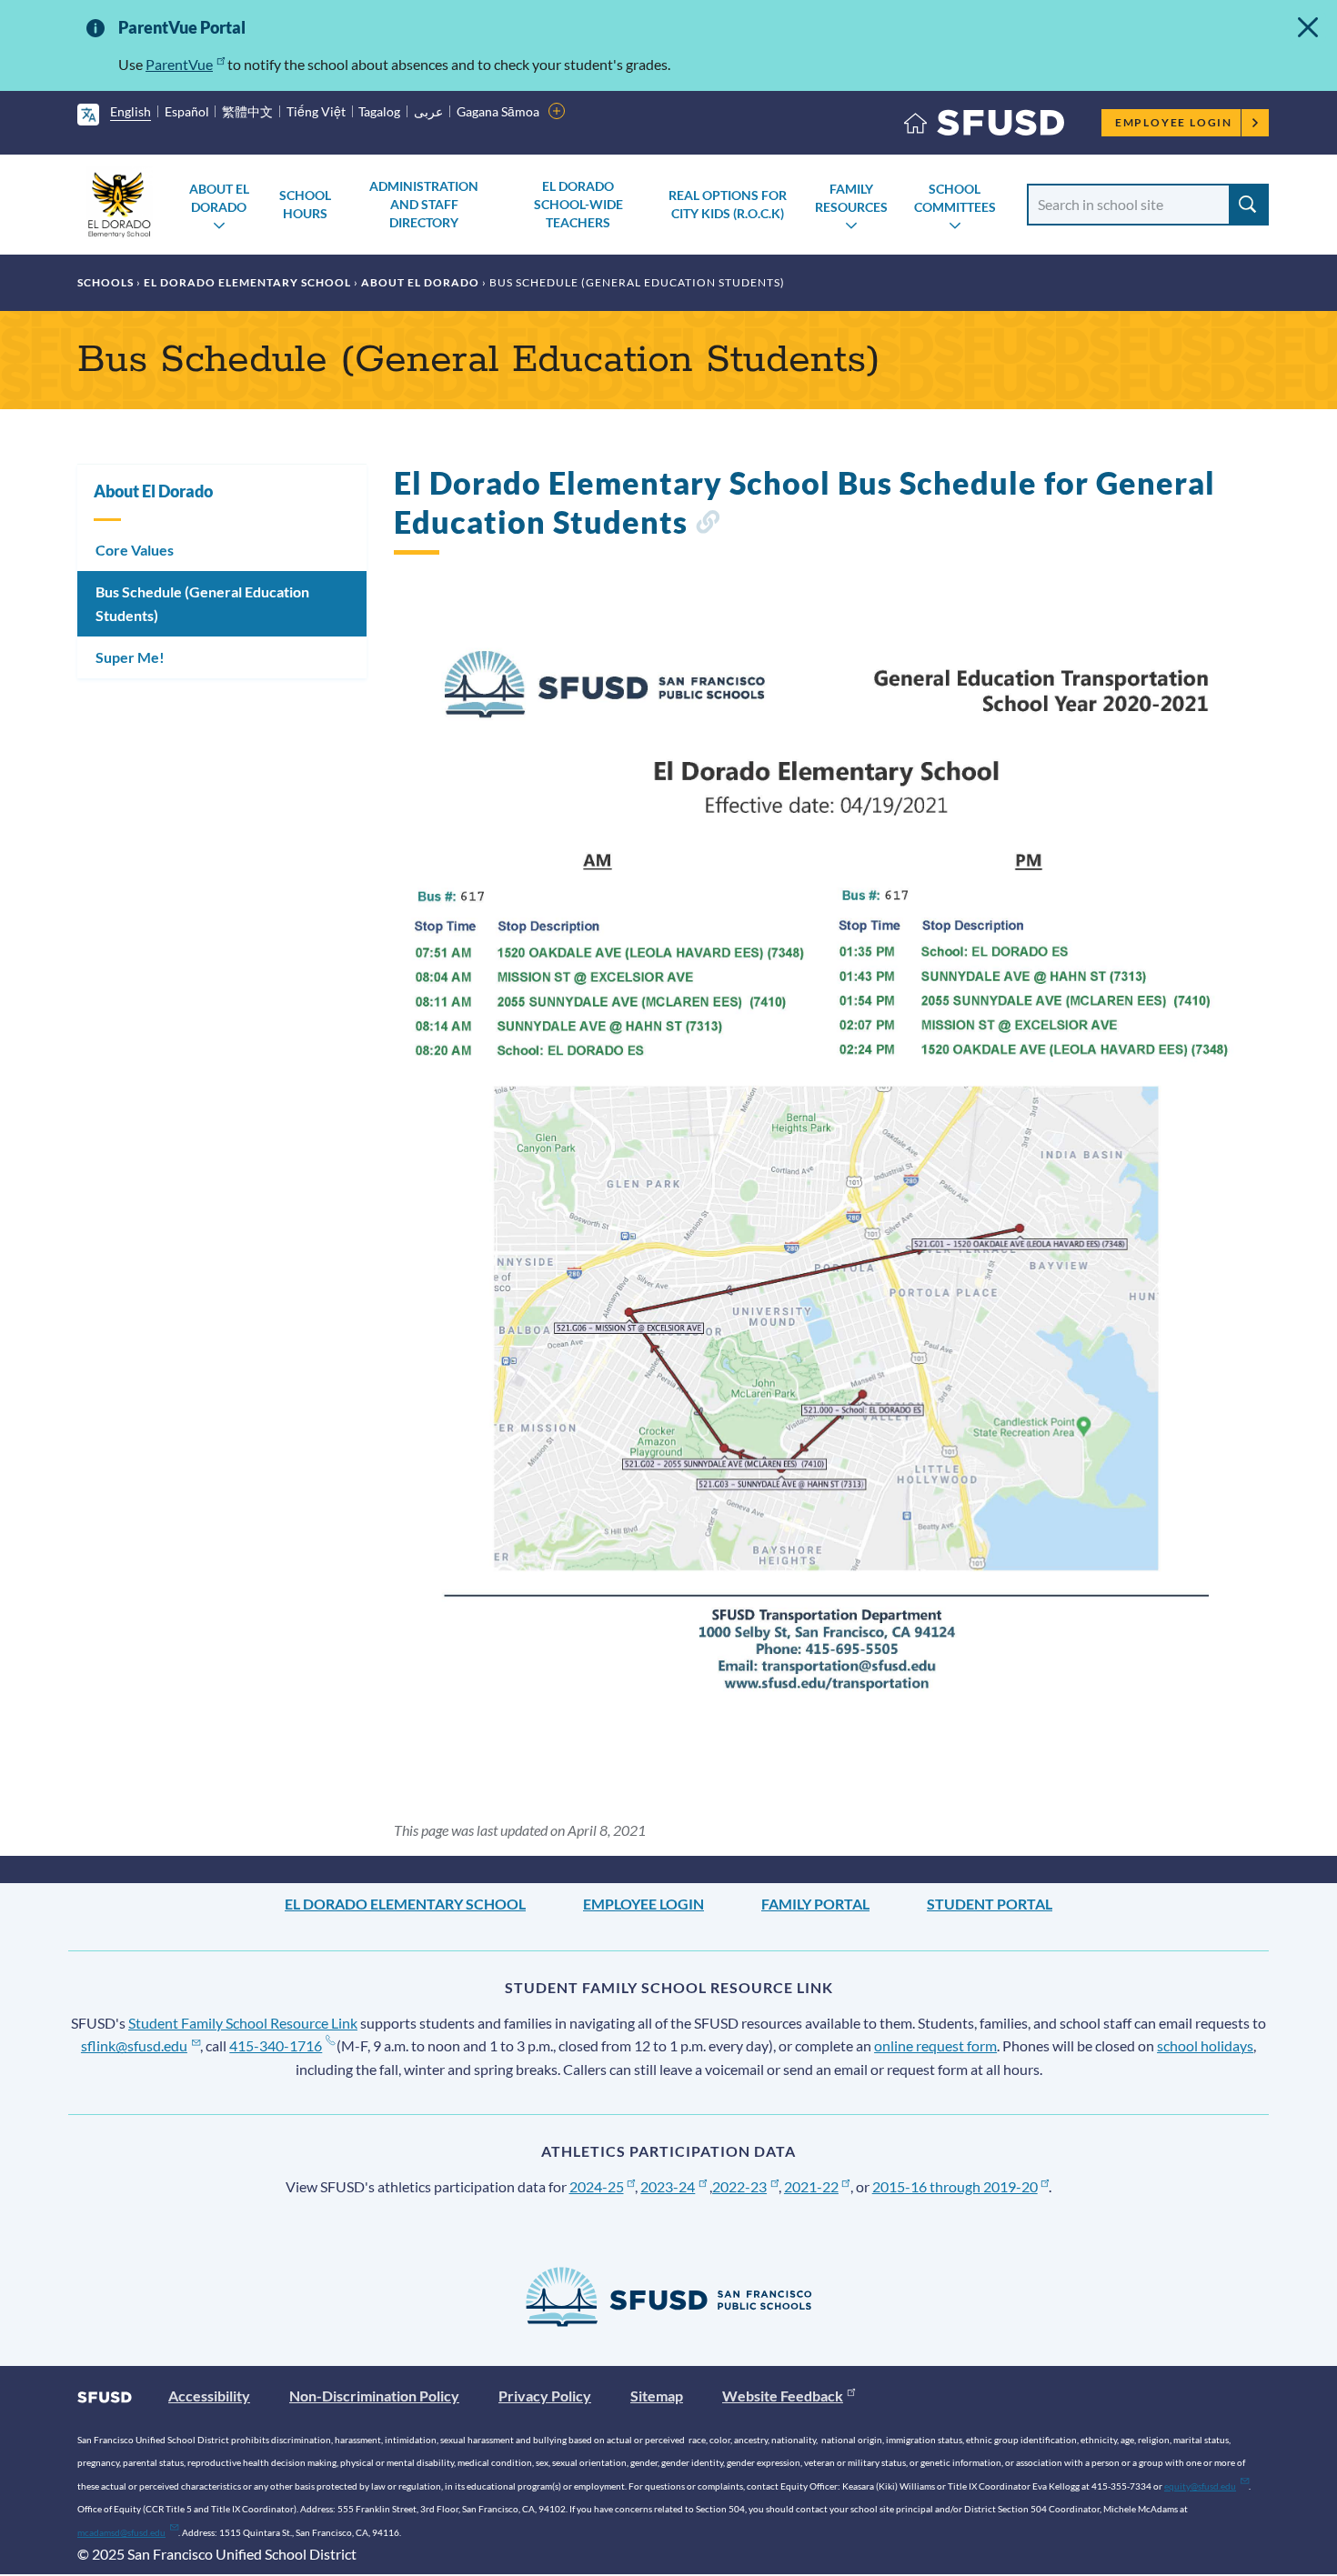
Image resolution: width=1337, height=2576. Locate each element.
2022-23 (739, 2186)
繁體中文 (247, 111)
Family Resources (851, 198)
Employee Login (1174, 122)
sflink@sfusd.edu (134, 2045)
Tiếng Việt (316, 111)
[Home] (984, 127)
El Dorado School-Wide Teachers (578, 204)
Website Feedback (783, 2396)
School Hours (305, 204)
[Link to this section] (707, 525)
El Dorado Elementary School (247, 282)
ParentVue (179, 64)
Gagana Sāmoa (498, 111)
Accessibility (209, 2396)
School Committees (955, 198)
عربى (428, 111)
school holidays (1205, 2045)
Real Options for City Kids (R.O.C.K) (728, 204)
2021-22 (811, 2186)
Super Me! (130, 657)
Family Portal (815, 1904)
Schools (106, 282)
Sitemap (657, 2396)
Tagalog (379, 111)
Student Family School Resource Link (243, 2023)
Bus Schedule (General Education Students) (202, 603)
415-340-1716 (276, 2045)
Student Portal (990, 1904)
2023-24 (668, 2186)
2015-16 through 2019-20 (955, 2186)
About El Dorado (219, 198)
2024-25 (597, 2186)
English (131, 111)
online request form (935, 2045)
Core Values (135, 550)
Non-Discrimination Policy (374, 2396)
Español (187, 111)
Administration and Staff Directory (424, 204)
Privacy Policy (545, 2396)
